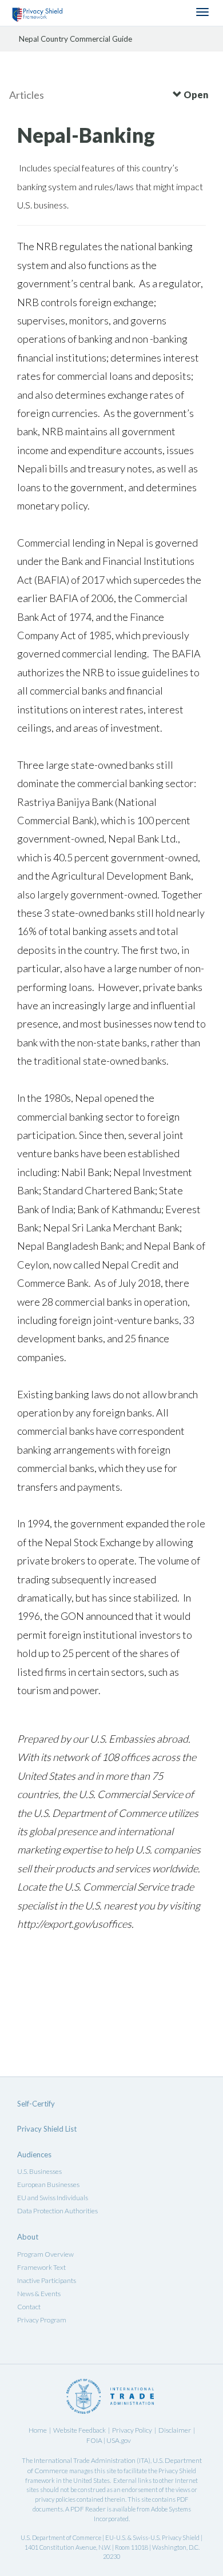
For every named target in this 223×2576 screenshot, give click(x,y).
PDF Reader (88, 2509)
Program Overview (45, 2254)
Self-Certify (36, 2104)
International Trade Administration (85, 2460)
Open (195, 95)
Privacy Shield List (47, 2129)
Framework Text (41, 2267)
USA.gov (119, 2440)
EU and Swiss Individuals (53, 2198)
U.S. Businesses (39, 2171)
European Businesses (48, 2184)
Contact (29, 2307)
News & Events (39, 2294)
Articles (27, 95)
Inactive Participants (47, 2280)
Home (38, 2430)
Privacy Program (42, 2320)
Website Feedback (79, 2430)
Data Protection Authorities (57, 2211)
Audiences (34, 2154)
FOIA (95, 2440)
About (28, 2237)
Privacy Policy (132, 2430)
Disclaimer (175, 2430)
